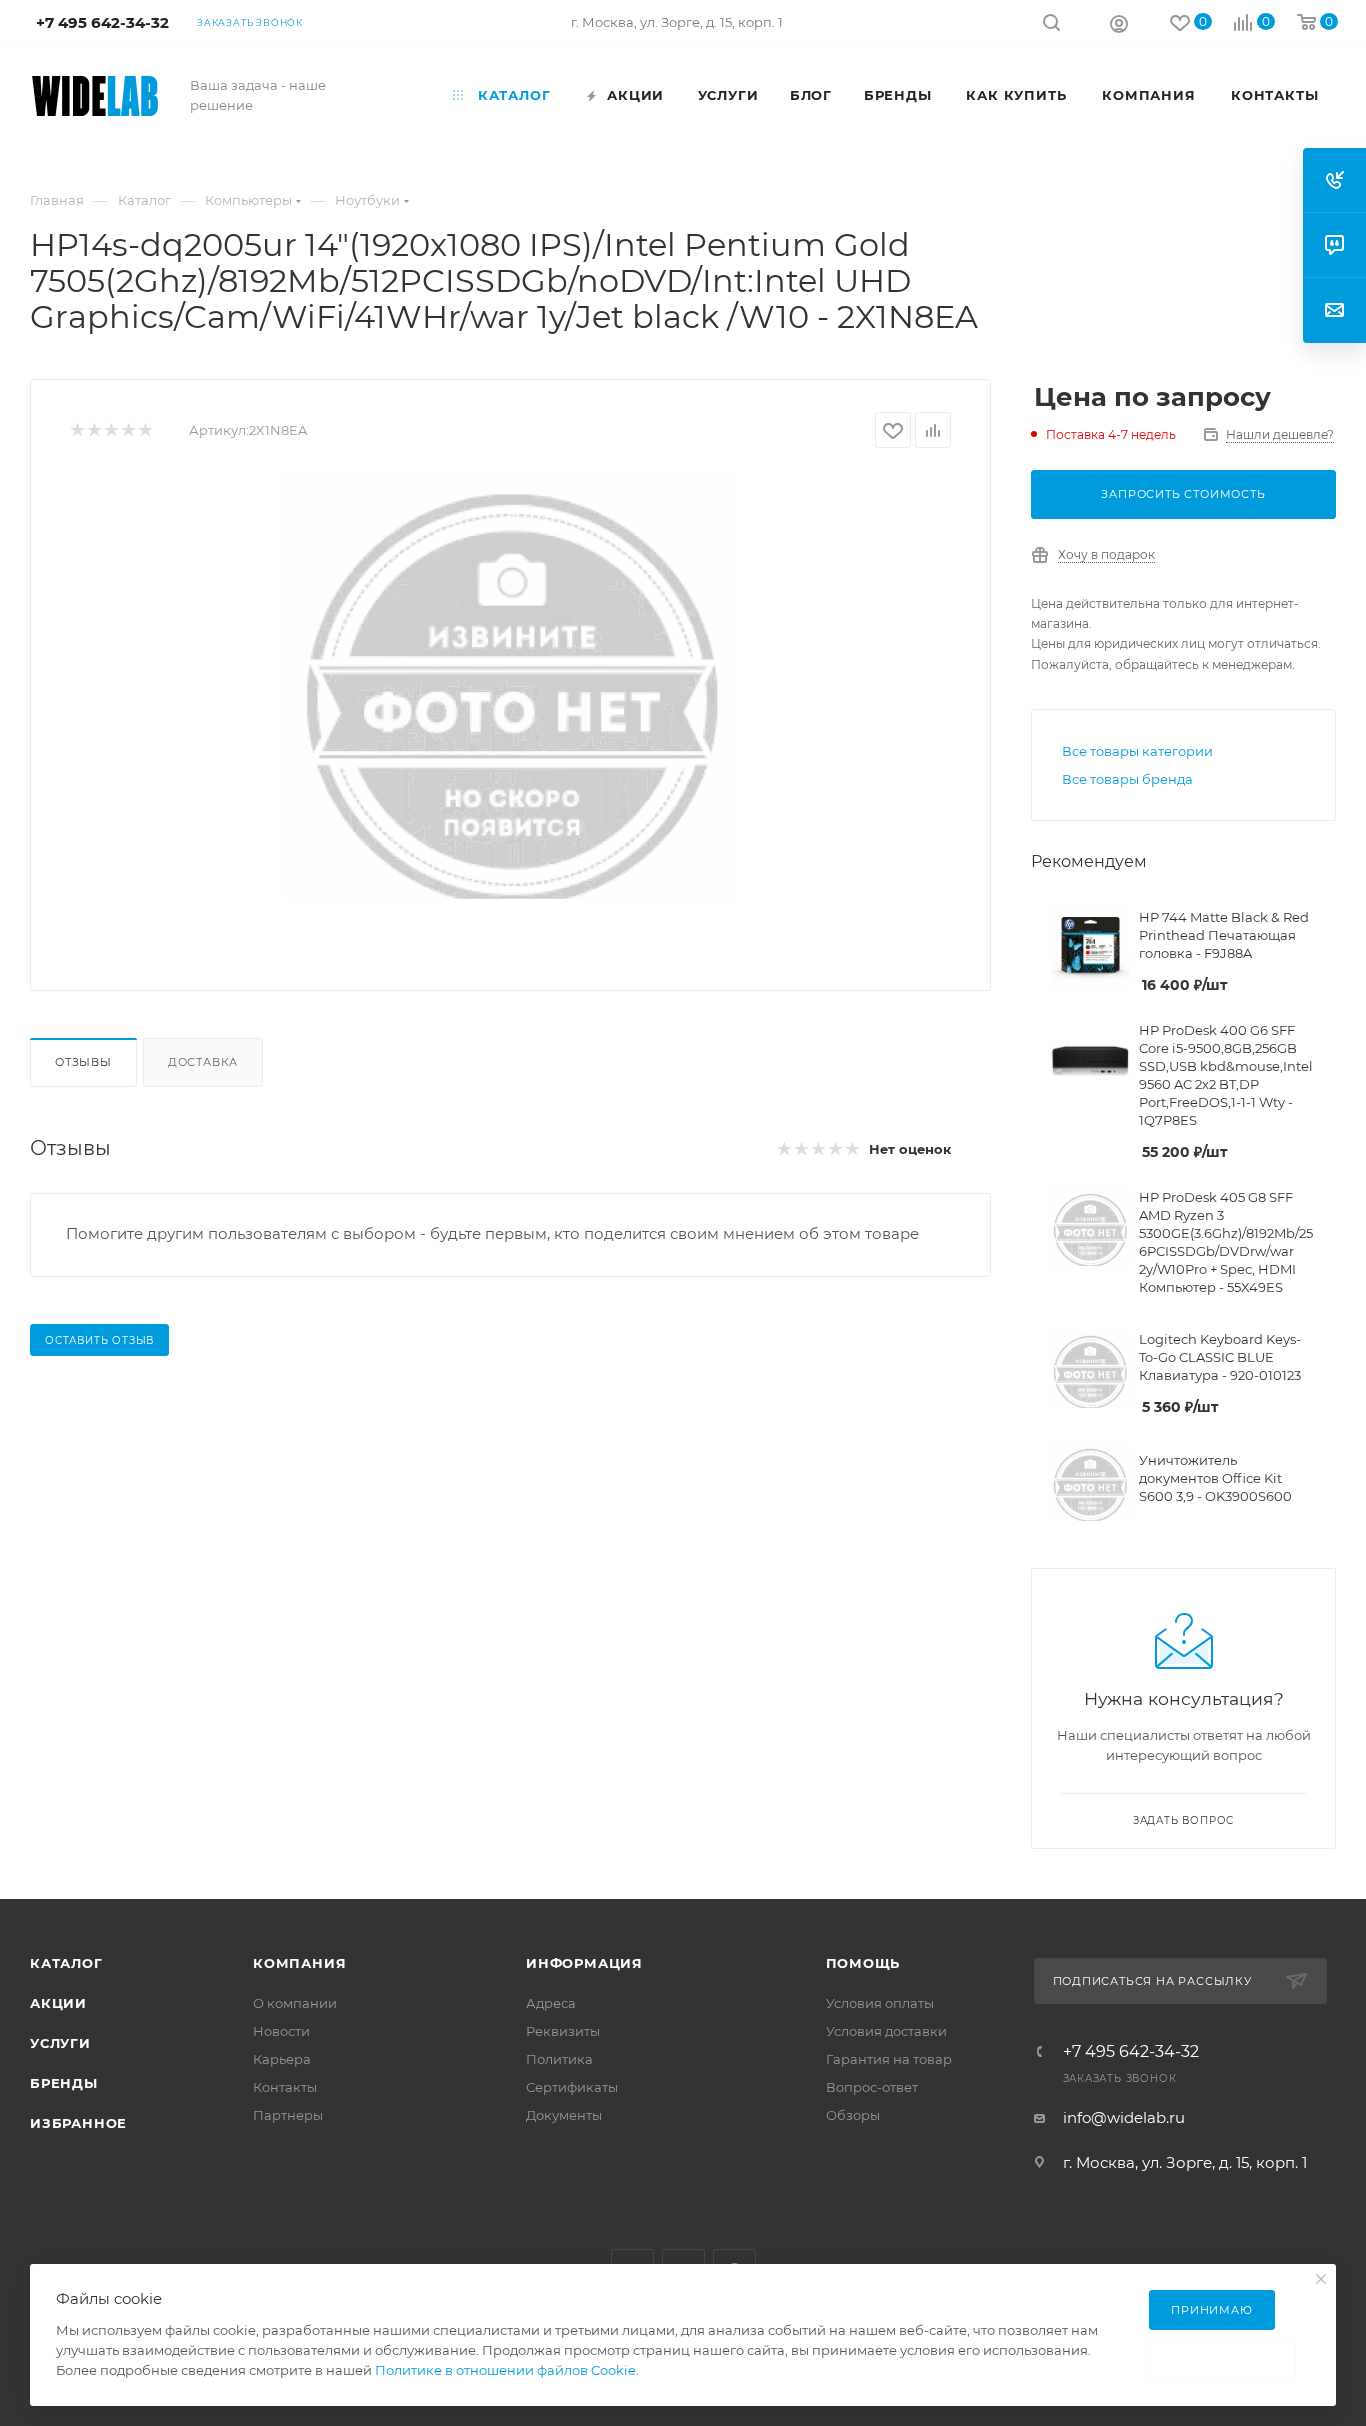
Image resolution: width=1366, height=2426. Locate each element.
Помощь (863, 1963)
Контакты (285, 2087)
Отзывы (83, 1062)
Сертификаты (572, 2087)
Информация (584, 1963)
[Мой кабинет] (1119, 23)
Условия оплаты (880, 2003)
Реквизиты (563, 2031)
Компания (299, 1963)
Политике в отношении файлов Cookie (505, 2370)
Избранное (78, 2123)
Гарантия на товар (889, 2059)
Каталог (66, 1963)
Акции (58, 2003)
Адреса (551, 2003)
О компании (295, 2003)
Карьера (282, 2059)
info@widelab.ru (1124, 2117)
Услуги (60, 2043)
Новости (281, 2031)
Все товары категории (1137, 751)
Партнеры (288, 2115)
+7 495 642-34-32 (1131, 2052)
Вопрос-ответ (872, 2087)
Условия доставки (886, 2031)
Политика (559, 2059)
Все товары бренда (1127, 779)
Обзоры (853, 2115)
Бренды (64, 2083)
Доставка (203, 1062)
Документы (564, 2115)
